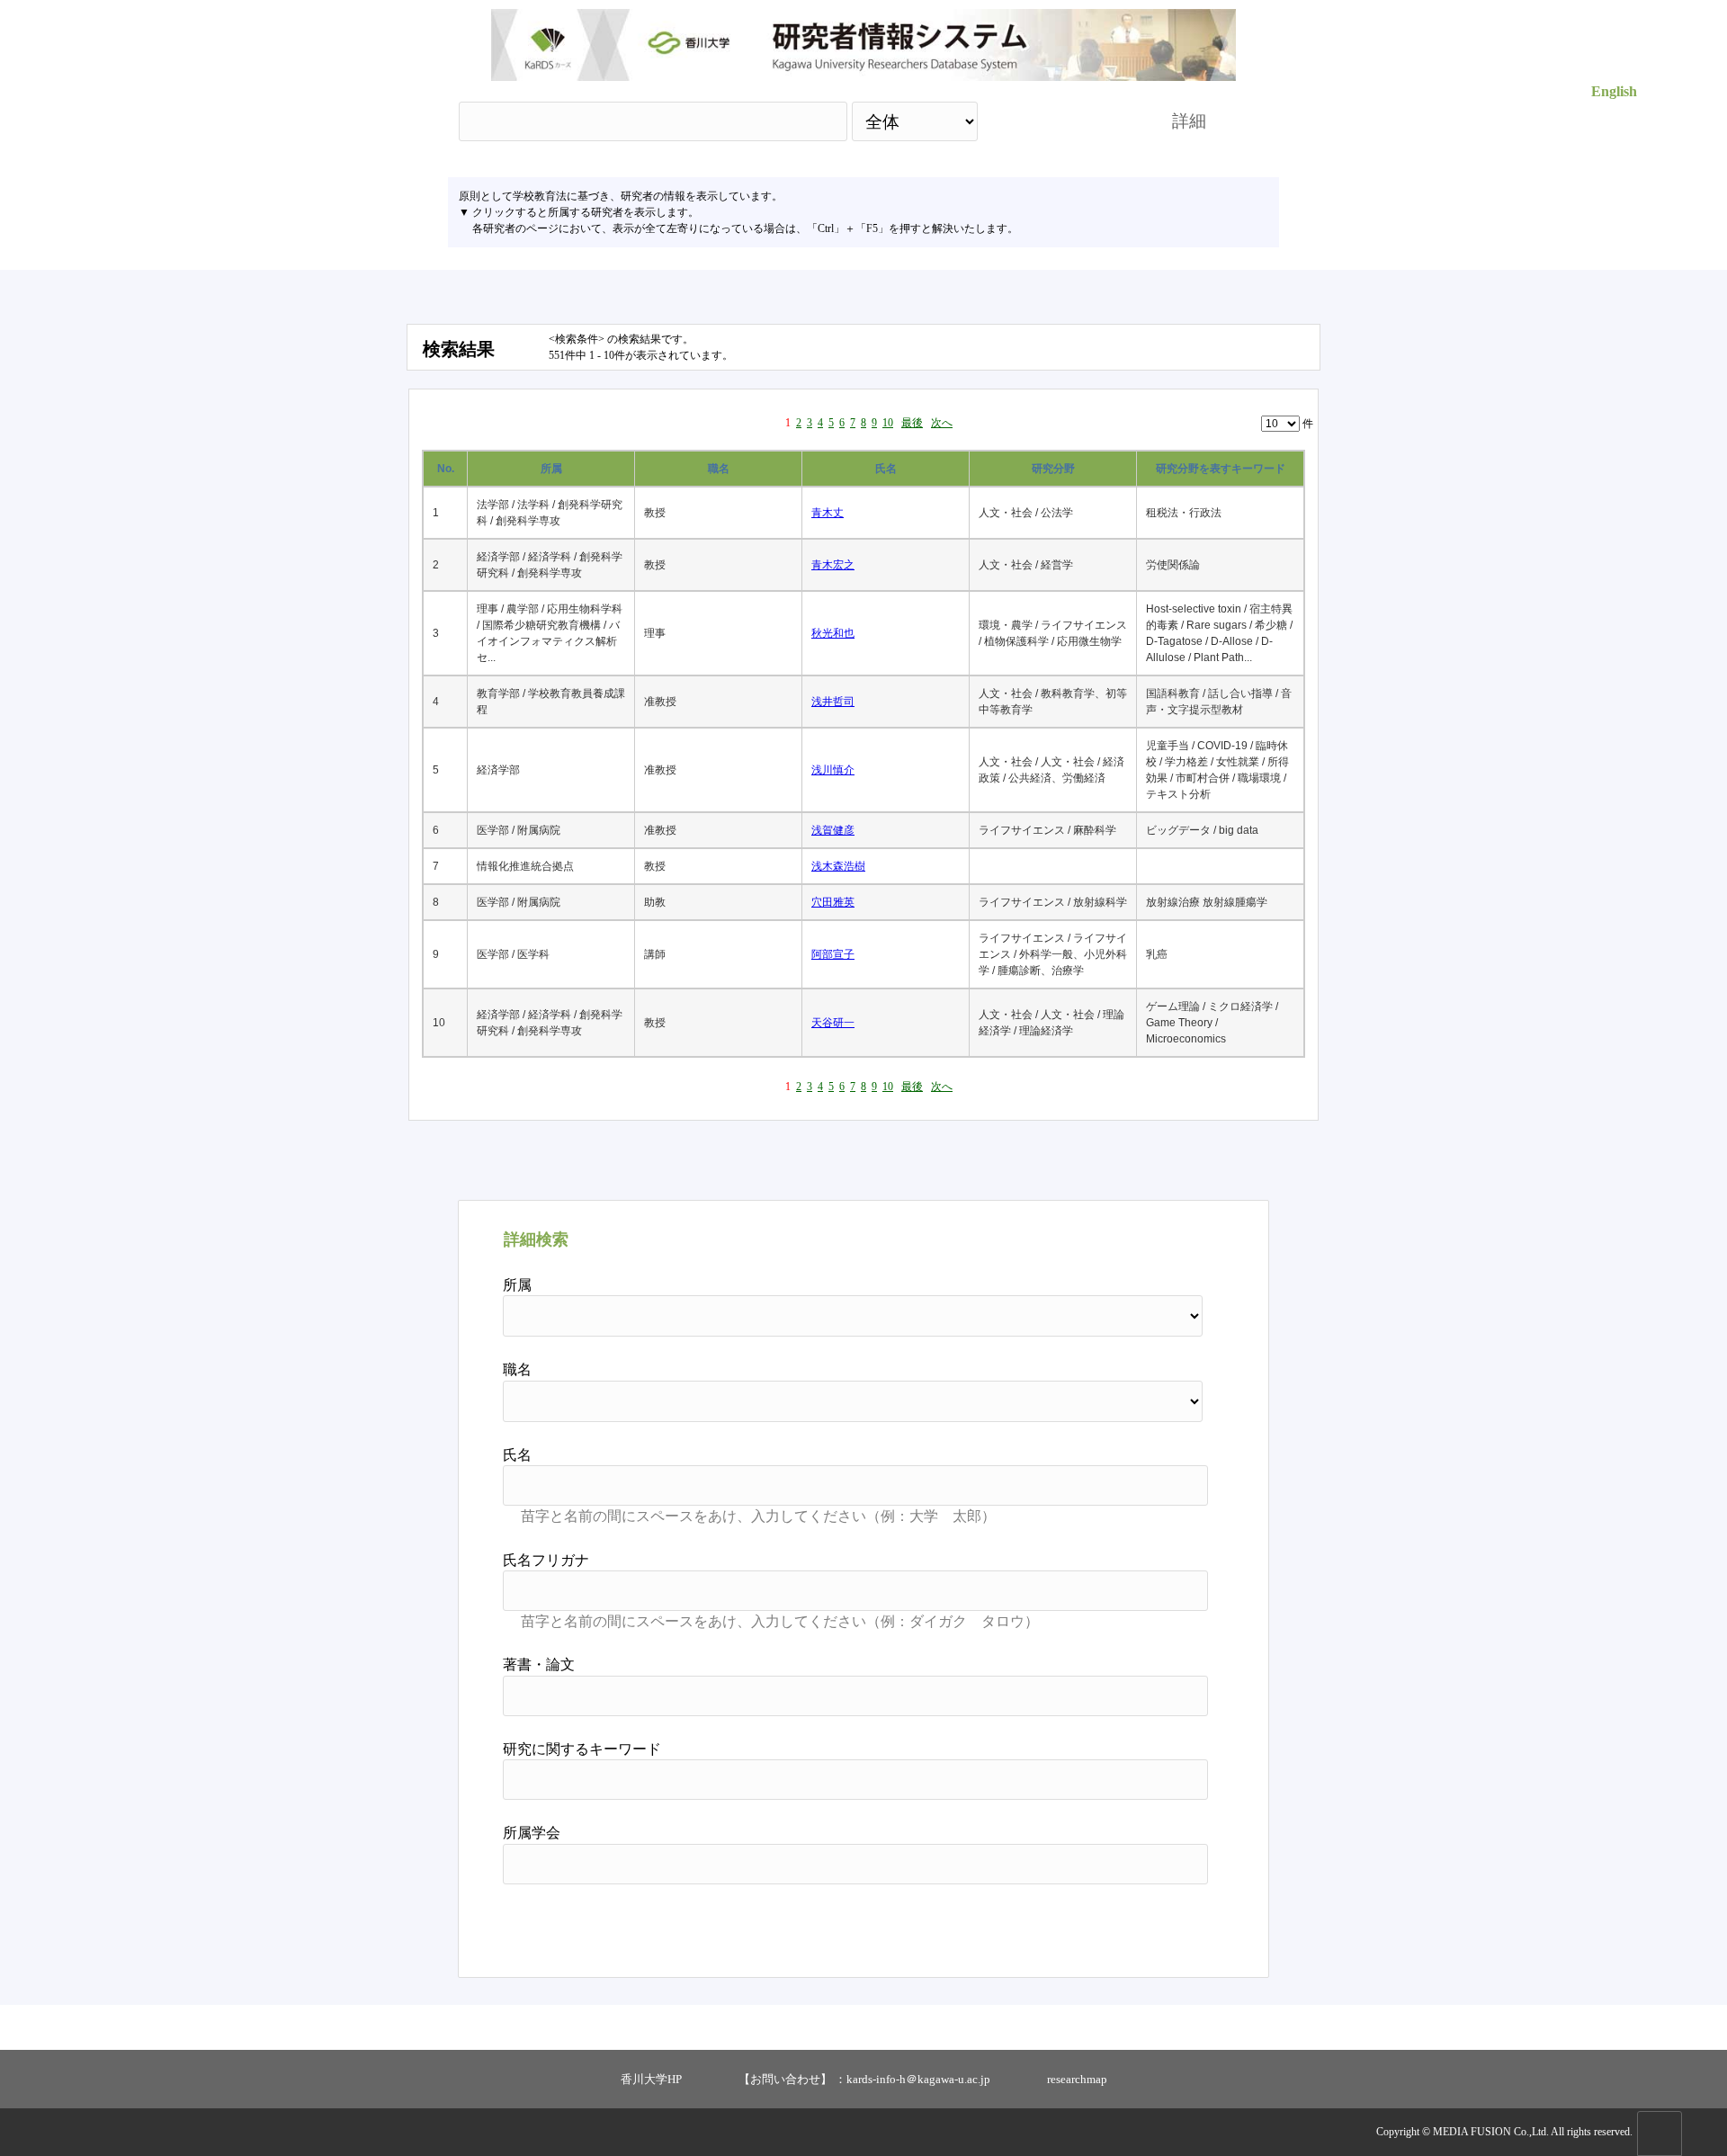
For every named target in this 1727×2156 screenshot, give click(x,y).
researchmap (1077, 2079)
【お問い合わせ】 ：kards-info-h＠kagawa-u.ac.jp (864, 2079)
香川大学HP (651, 2079)
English (1614, 91)
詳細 (1189, 121)
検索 (1059, 121)
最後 (912, 423)
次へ (942, 423)
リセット (1162, 1924)
